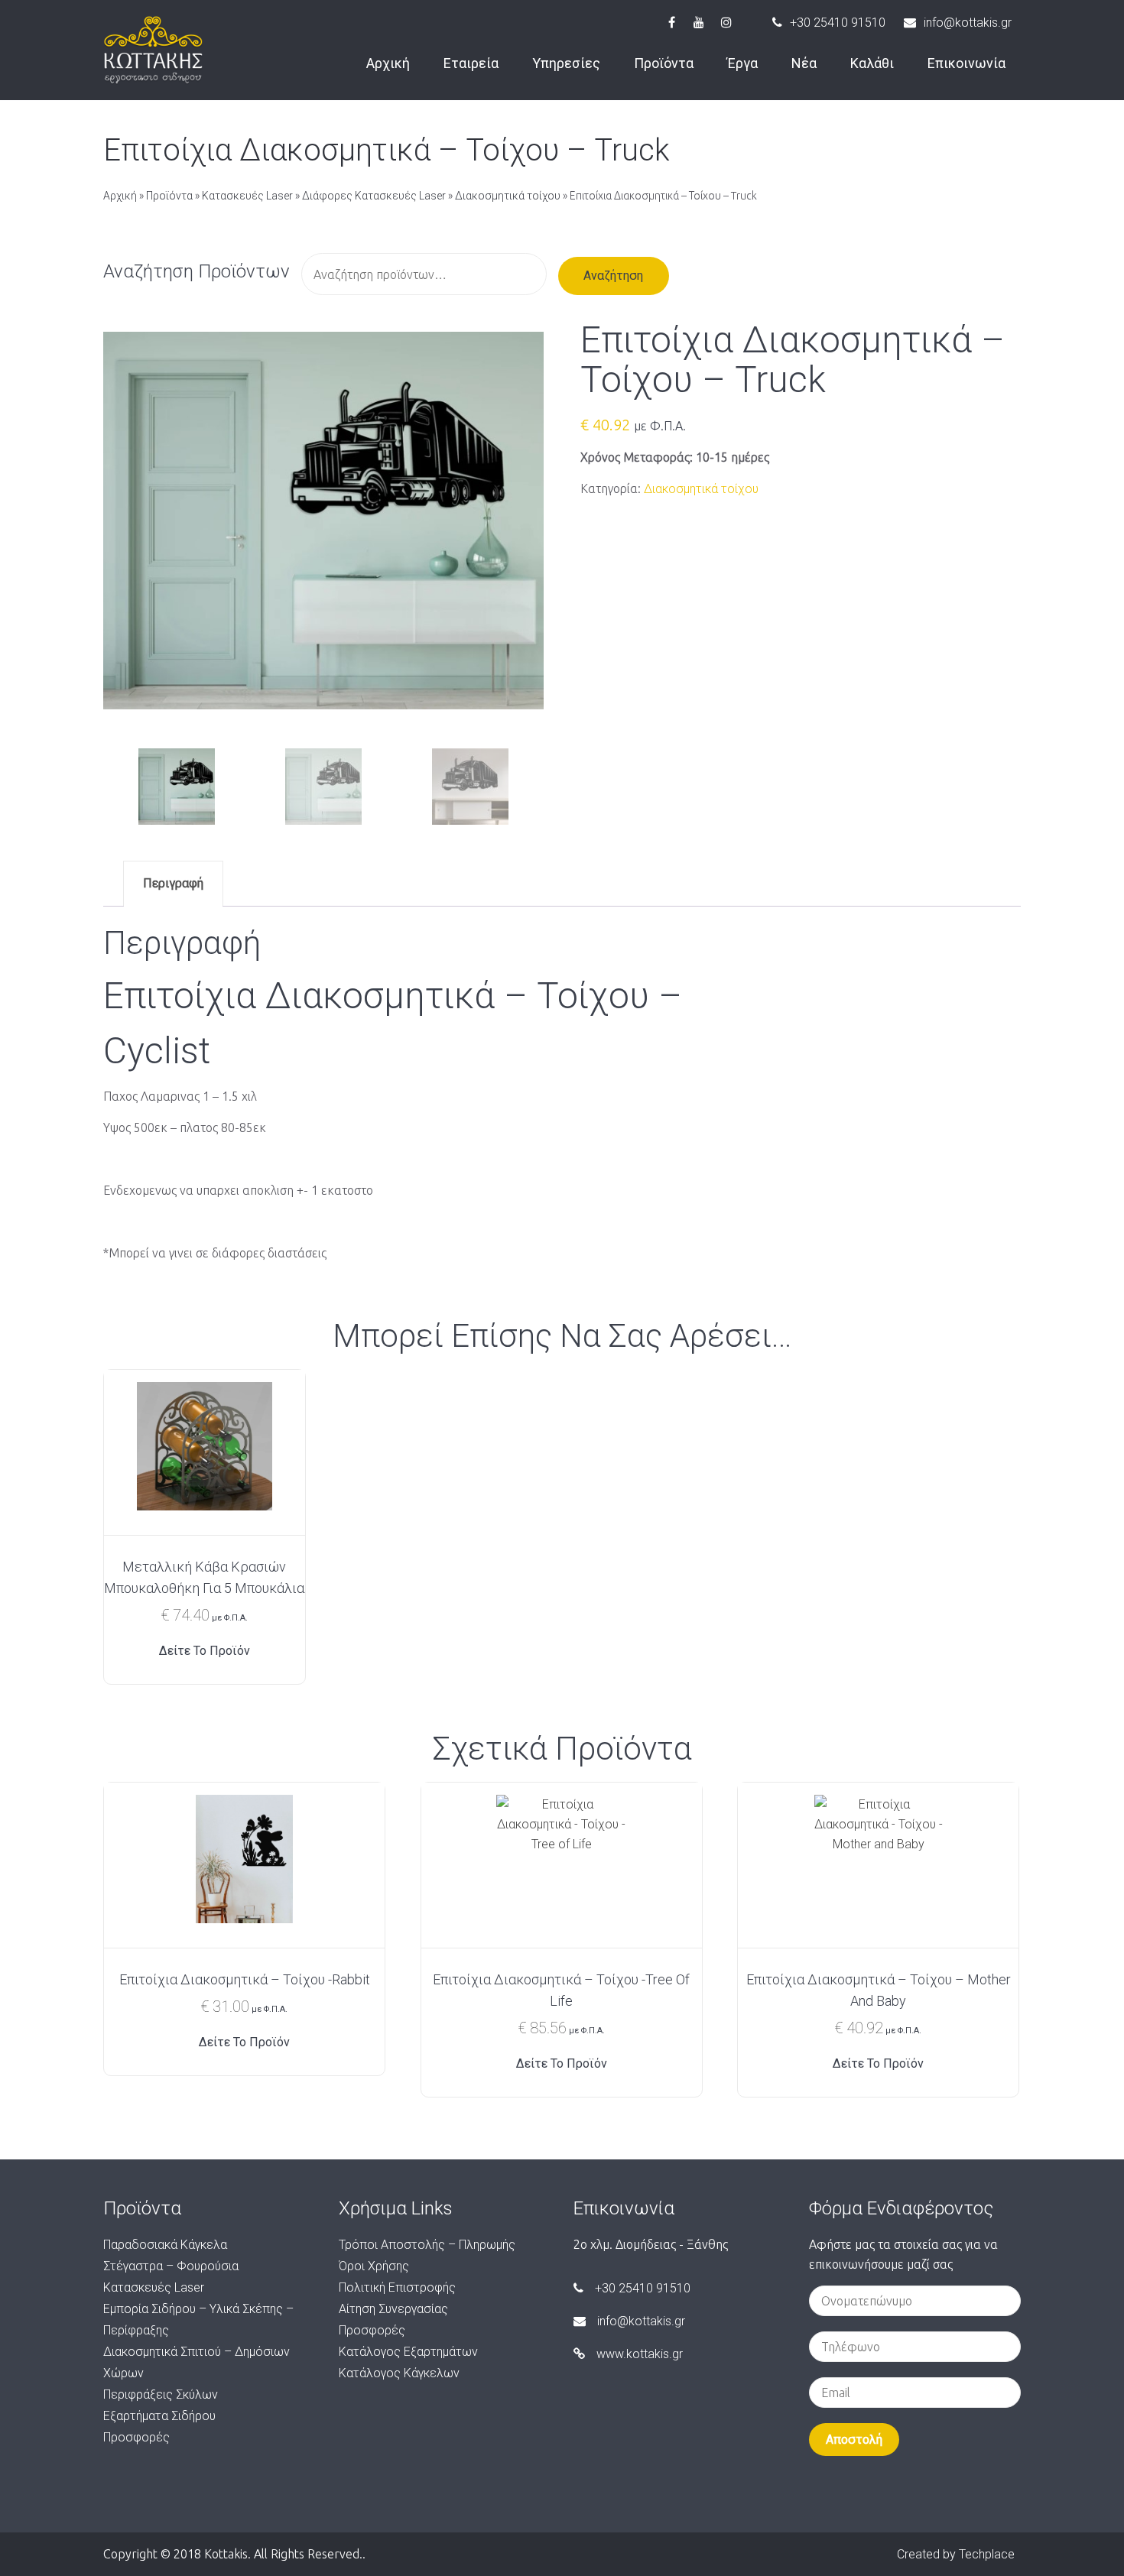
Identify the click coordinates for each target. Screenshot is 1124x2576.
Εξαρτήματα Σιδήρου (159, 2416)
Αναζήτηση (613, 276)
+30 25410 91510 (838, 23)
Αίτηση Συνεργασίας (393, 2309)
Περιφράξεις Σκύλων (161, 2394)
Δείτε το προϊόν (205, 1651)
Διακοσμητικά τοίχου (508, 196)
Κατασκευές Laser (247, 196)
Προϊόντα (664, 63)
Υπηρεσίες (566, 63)
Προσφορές (136, 2437)
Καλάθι (872, 63)
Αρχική (388, 63)
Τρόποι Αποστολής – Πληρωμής (427, 2245)
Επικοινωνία (966, 63)
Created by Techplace (956, 2554)
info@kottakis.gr (968, 23)
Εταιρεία (471, 63)
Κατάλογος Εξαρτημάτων (408, 2352)
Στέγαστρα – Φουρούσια (171, 2266)
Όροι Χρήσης (374, 2266)
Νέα (804, 63)
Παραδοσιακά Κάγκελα (165, 2245)
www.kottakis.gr (640, 2354)
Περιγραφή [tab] (173, 883)
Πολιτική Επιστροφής (397, 2287)
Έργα (742, 63)
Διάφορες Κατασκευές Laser (374, 196)
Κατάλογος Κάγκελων (399, 2373)
